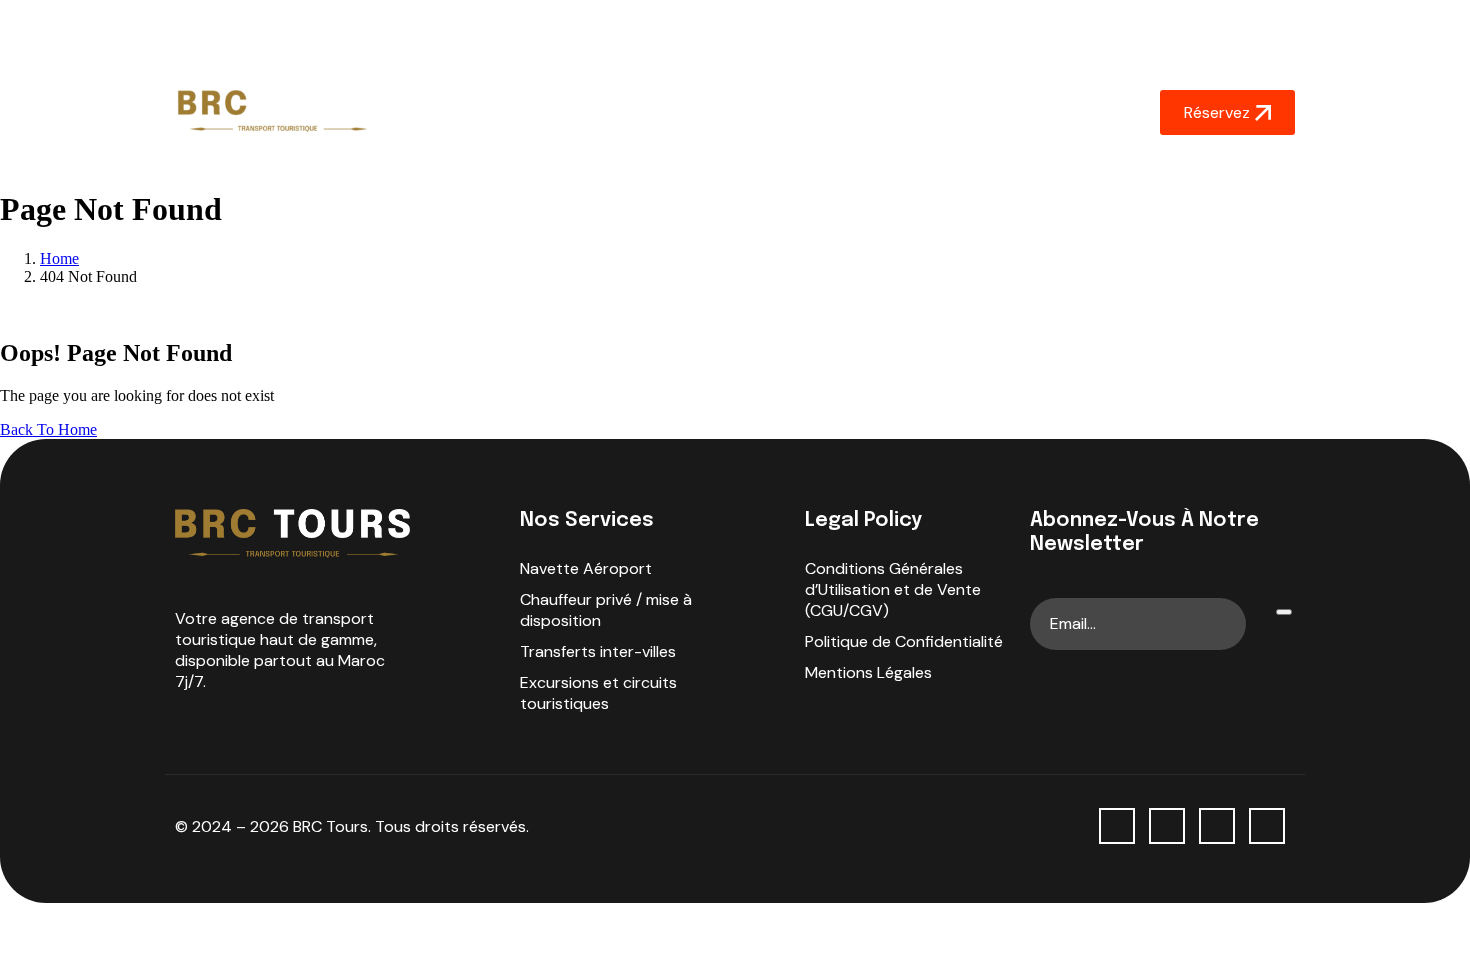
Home (468, 112)
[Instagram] (1167, 826)
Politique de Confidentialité (904, 641)
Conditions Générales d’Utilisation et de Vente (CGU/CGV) (893, 589)
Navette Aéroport (586, 568)
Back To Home (48, 429)
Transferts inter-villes (598, 651)
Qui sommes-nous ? (593, 112)
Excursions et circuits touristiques (598, 693)
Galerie (853, 112)
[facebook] (1117, 826)
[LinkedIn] (1267, 826)
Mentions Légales (868, 672)
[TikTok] (1217, 826)
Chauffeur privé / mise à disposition (606, 610)
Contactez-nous (970, 112)
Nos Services (741, 112)
